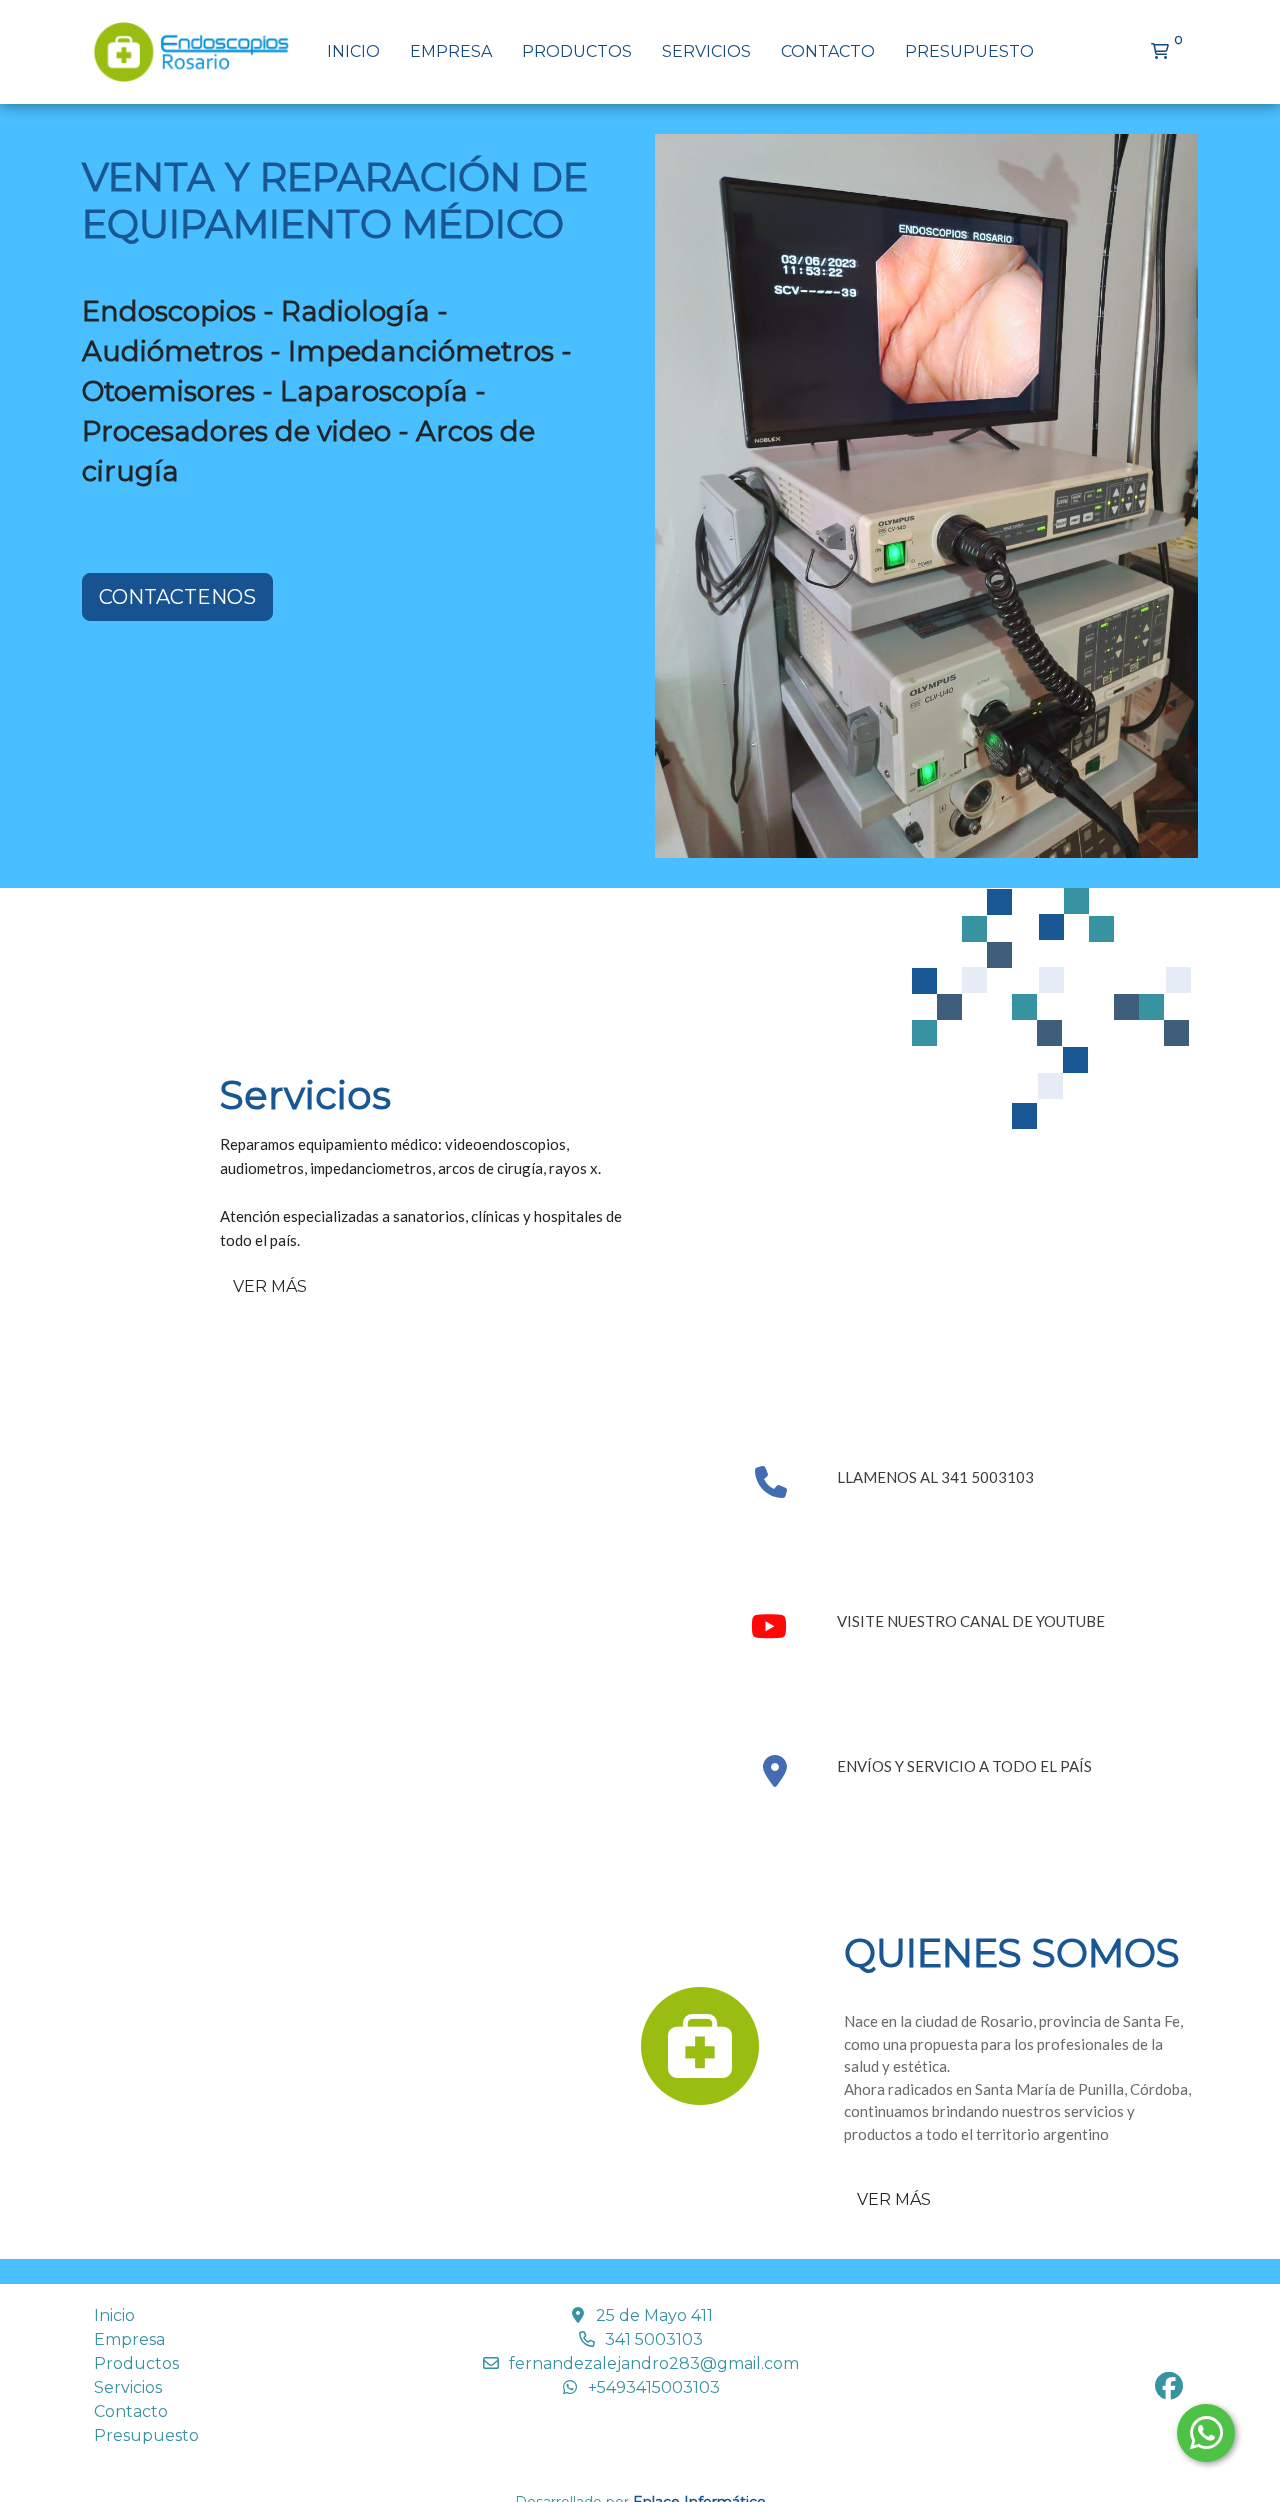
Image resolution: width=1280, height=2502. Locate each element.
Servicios (706, 51)
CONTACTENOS (177, 597)
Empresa (451, 51)
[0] (1160, 52)
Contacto (828, 51)
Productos (577, 51)
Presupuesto (969, 51)
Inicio (353, 51)
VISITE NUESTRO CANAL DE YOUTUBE (971, 1621)
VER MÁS (270, 1286)
